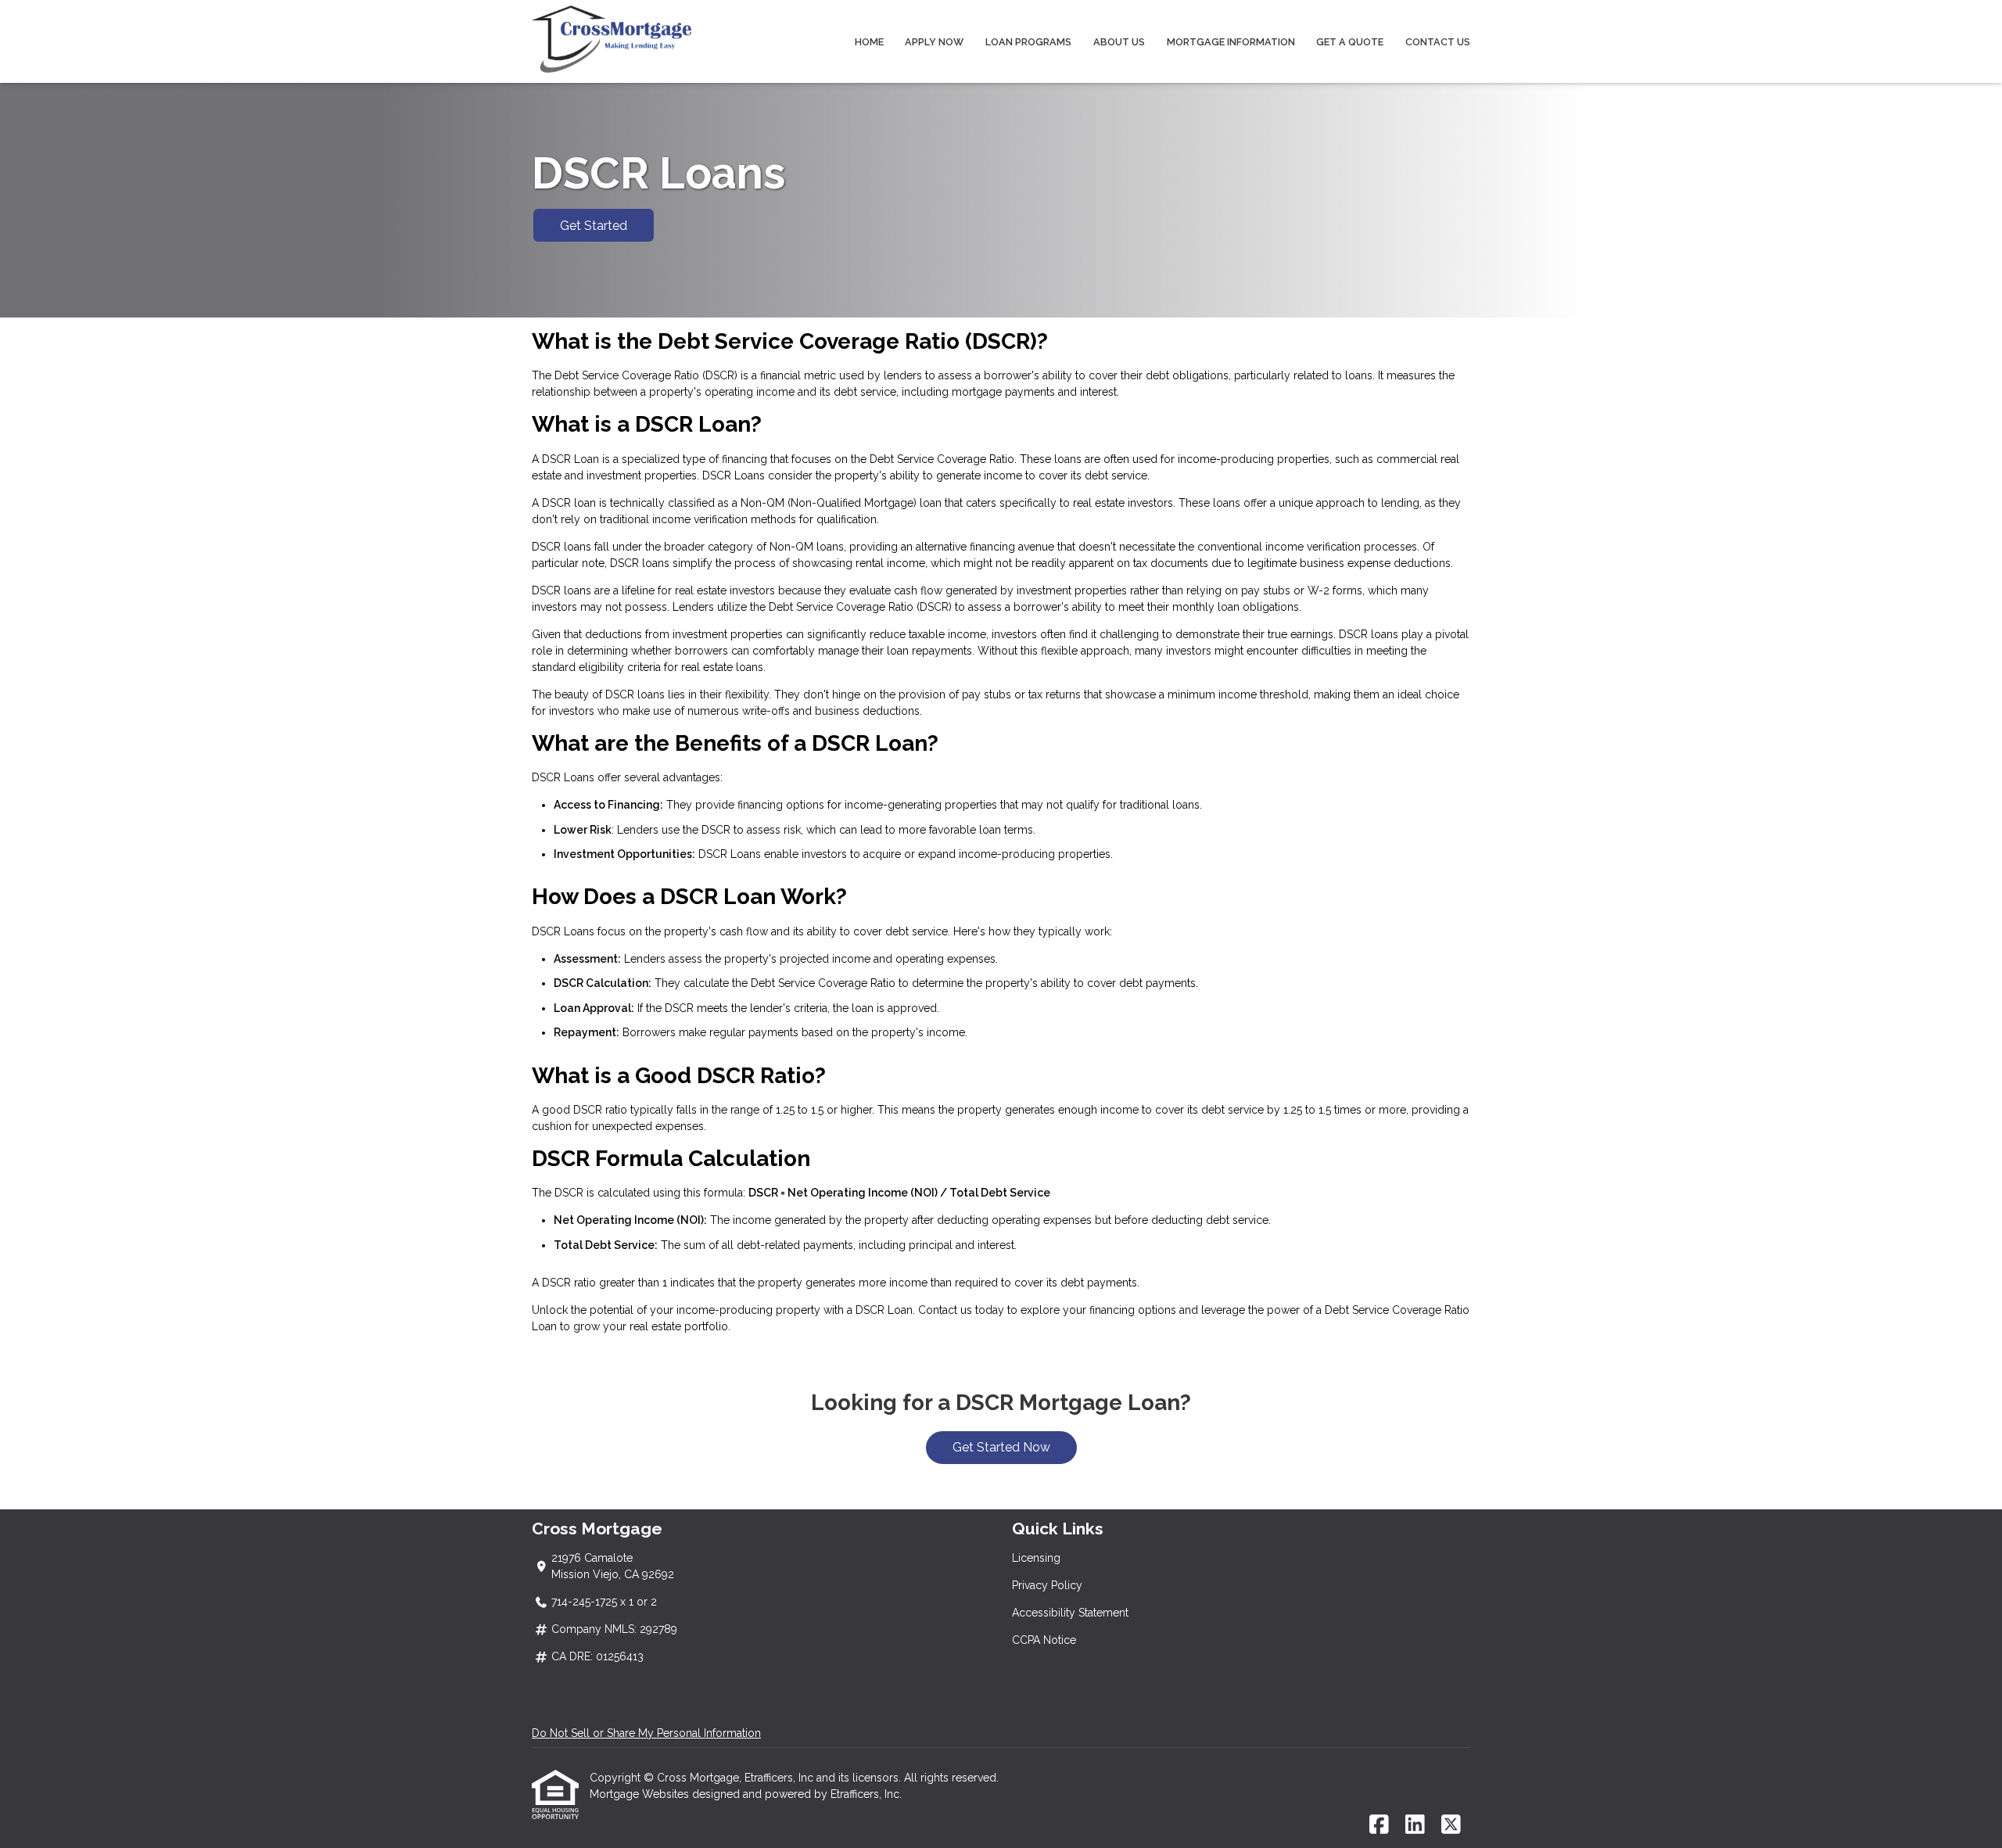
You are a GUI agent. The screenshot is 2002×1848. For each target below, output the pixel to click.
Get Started (594, 226)
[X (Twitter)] (1451, 1825)
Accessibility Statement (1070, 1613)
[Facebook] (1379, 1825)
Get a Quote (1350, 42)
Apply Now (934, 42)
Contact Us (1438, 42)
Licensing (1036, 1558)
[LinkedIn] (1415, 1825)
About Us (1119, 42)
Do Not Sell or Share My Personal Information (646, 1733)
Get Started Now (1001, 1447)
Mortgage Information (1231, 42)
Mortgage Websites (641, 1794)
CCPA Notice (1044, 1640)
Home (869, 42)
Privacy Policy (1047, 1585)
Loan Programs (1028, 42)
